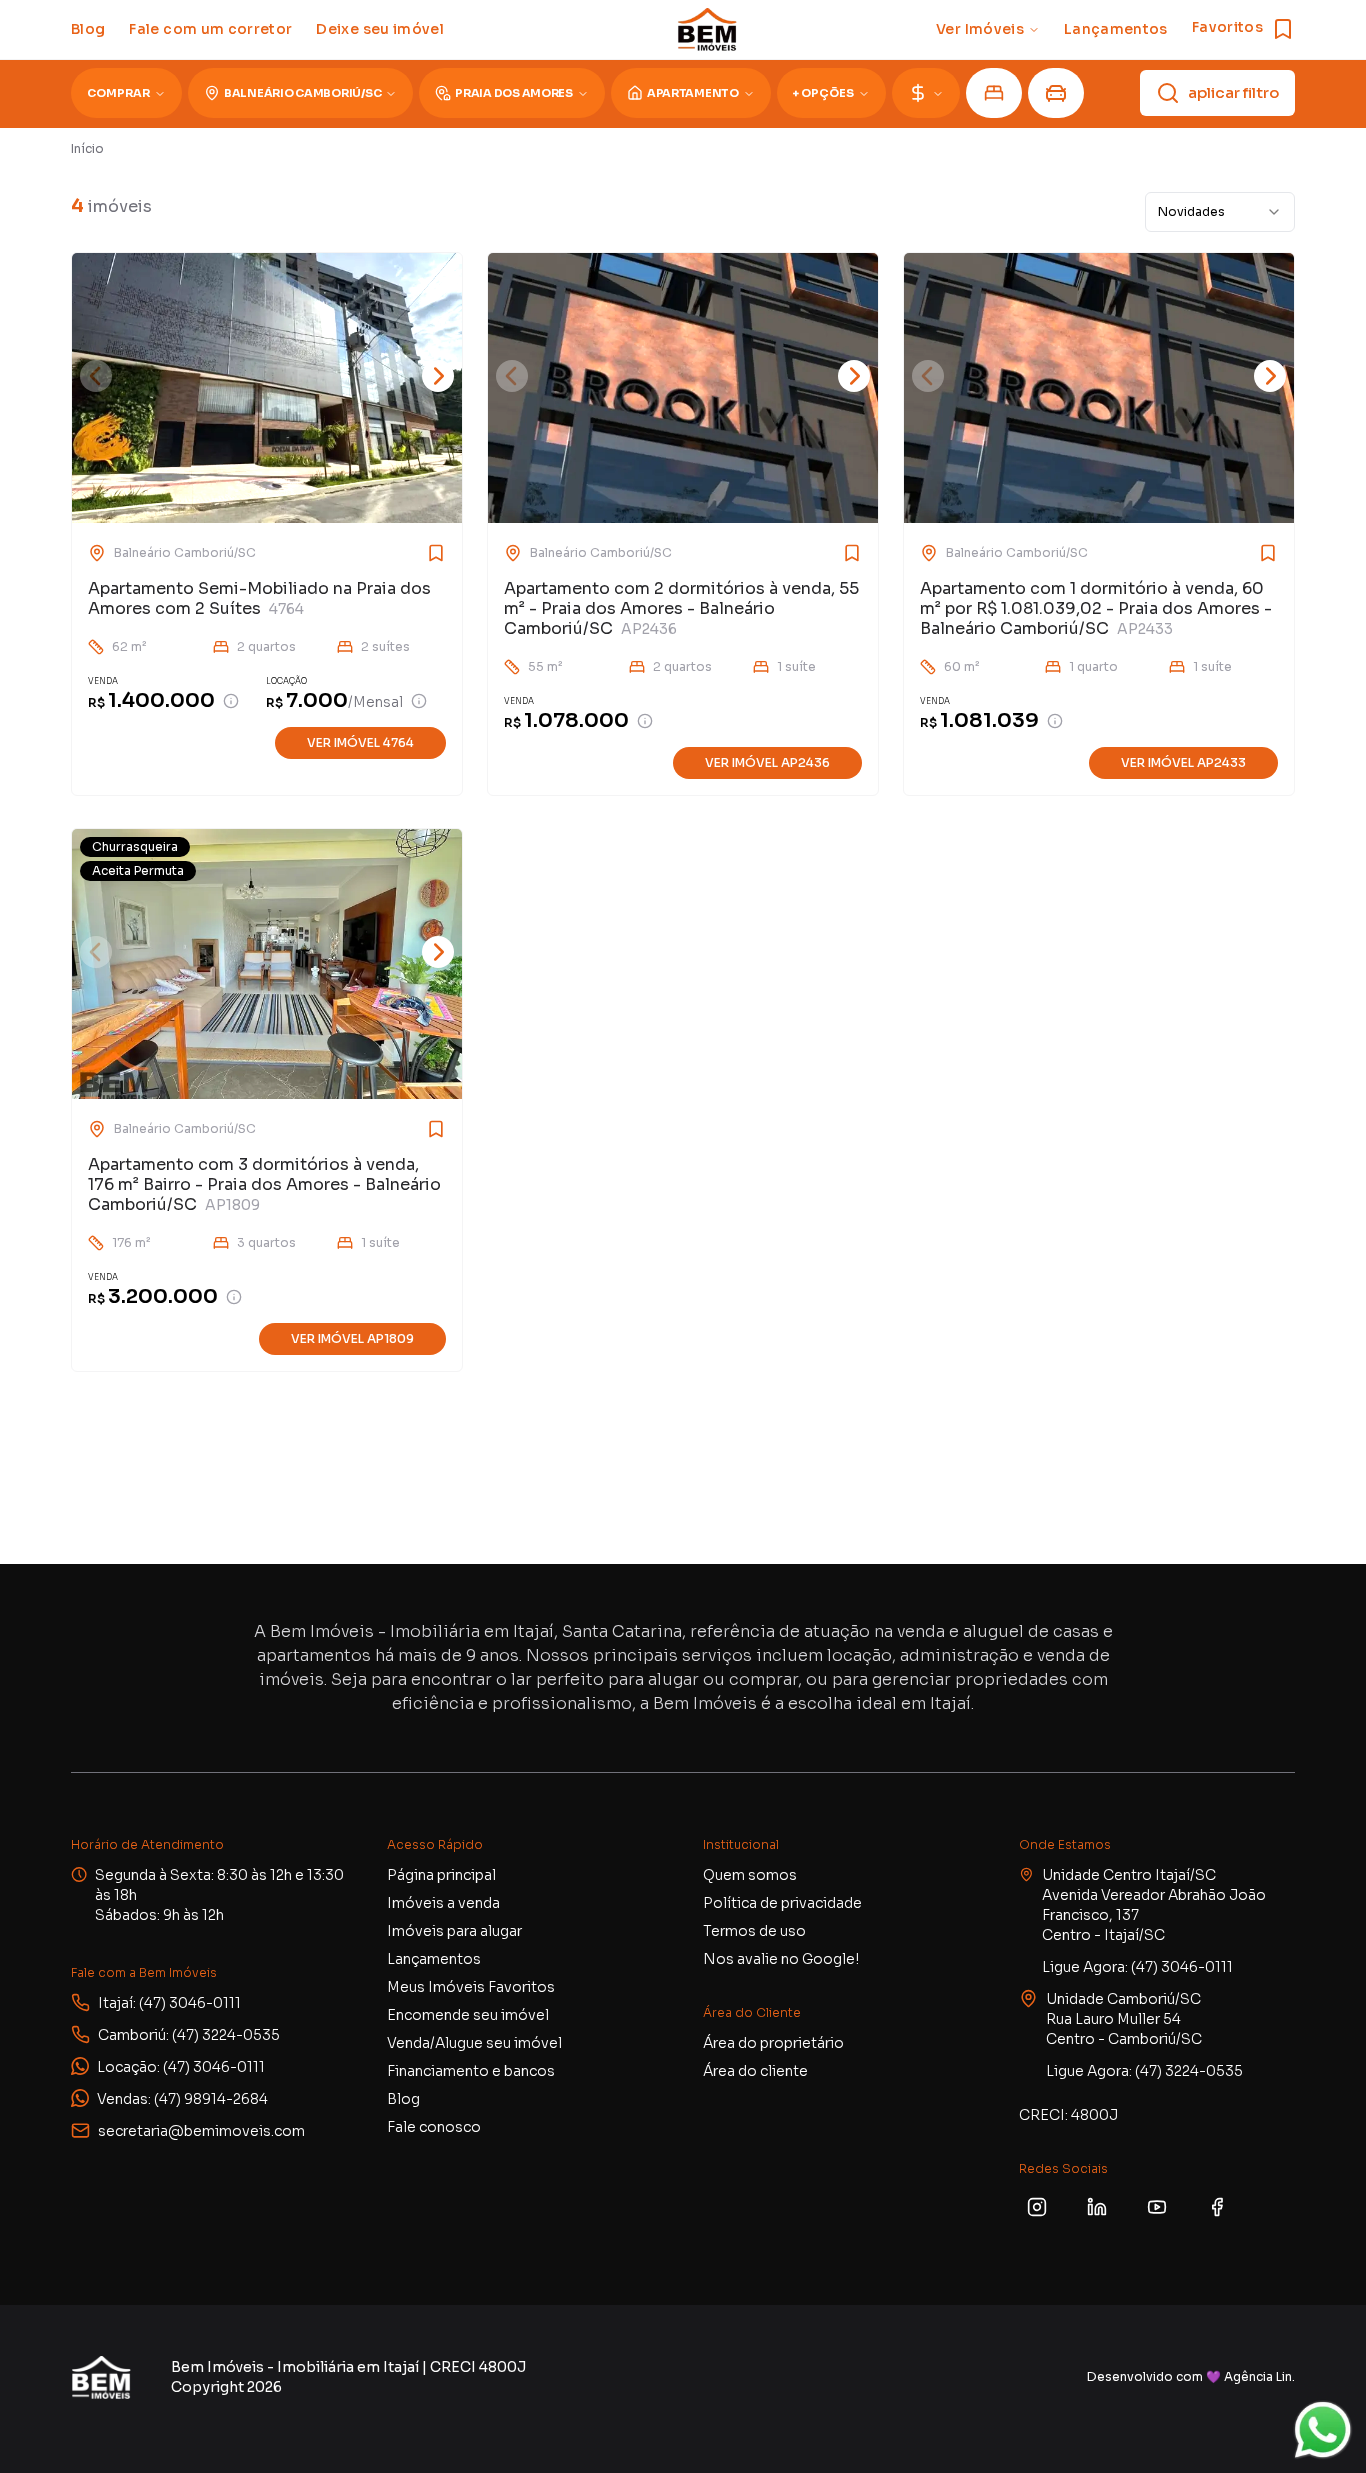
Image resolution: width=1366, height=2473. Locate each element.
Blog (88, 29)
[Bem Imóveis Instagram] (1037, 2207)
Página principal (441, 1875)
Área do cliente (755, 2071)
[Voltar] (96, 376)
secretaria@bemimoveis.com (201, 2131)
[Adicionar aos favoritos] (406, 553)
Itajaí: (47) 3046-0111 (169, 2003)
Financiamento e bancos (471, 2071)
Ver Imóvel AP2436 (767, 762)
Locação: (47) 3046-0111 (181, 2067)
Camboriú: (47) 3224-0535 (189, 2035)
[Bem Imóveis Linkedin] (1097, 2207)
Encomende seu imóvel (468, 2015)
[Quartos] (994, 93)
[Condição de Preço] (231, 701)
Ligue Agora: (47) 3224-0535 (1144, 2071)
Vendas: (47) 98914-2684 (182, 2099)
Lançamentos (1116, 29)
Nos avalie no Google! (781, 1959)
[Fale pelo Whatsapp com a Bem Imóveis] (1323, 2430)
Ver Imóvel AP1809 (352, 1338)
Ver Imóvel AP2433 (1183, 762)
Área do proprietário (773, 2043)
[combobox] (1220, 212)
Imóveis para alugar (454, 1931)
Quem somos (750, 1875)
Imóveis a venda (443, 1903)
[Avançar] (438, 376)
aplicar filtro (1233, 92)
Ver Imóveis (980, 29)
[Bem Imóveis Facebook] (1217, 2207)
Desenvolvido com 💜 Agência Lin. (1191, 2376)
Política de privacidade (782, 1903)
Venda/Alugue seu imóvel (474, 2043)
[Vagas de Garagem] (1056, 93)
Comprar (118, 93)
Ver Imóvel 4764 (360, 742)
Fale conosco (434, 2127)
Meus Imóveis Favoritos (471, 1987)
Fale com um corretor (210, 29)
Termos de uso (754, 1931)
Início (87, 148)
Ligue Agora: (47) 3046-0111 (1137, 1967)
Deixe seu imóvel (380, 29)
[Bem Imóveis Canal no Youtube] (1157, 2207)
